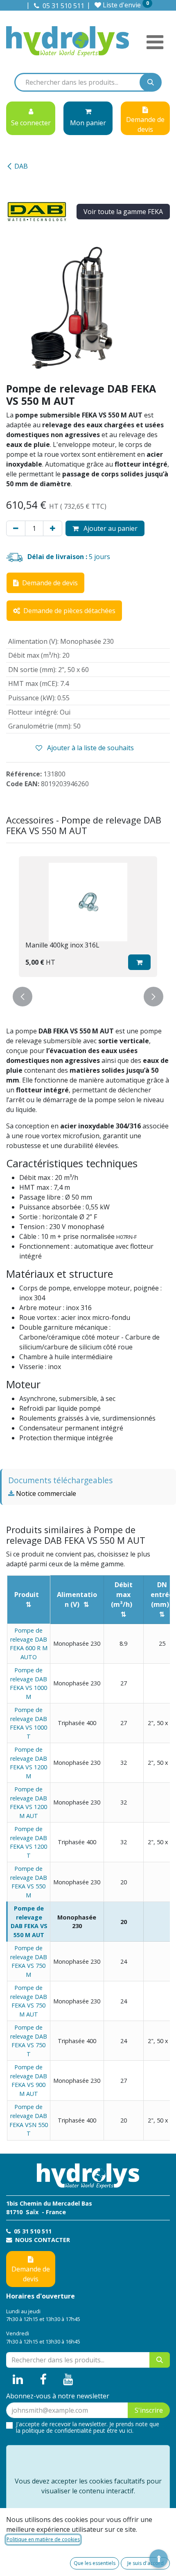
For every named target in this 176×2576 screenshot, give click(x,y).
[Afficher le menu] (155, 42)
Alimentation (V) (77, 1599)
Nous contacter (42, 2240)
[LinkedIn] (18, 2380)
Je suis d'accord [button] (146, 2563)
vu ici (126, 2431)
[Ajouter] (53, 528)
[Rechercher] (151, 82)
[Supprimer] (16, 528)
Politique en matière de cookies (43, 2539)
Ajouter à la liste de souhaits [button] (90, 748)
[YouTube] (68, 2380)
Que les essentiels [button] (95, 2563)
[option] (88, 917)
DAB (21, 166)
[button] (139, 962)
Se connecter (31, 123)
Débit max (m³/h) (122, 1595)
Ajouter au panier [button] (110, 528)
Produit (27, 1595)
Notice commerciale (45, 1493)
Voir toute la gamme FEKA (123, 212)
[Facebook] (43, 2380)
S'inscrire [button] (149, 2410)
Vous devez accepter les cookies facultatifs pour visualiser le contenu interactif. (88, 2486)
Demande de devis (31, 2274)
